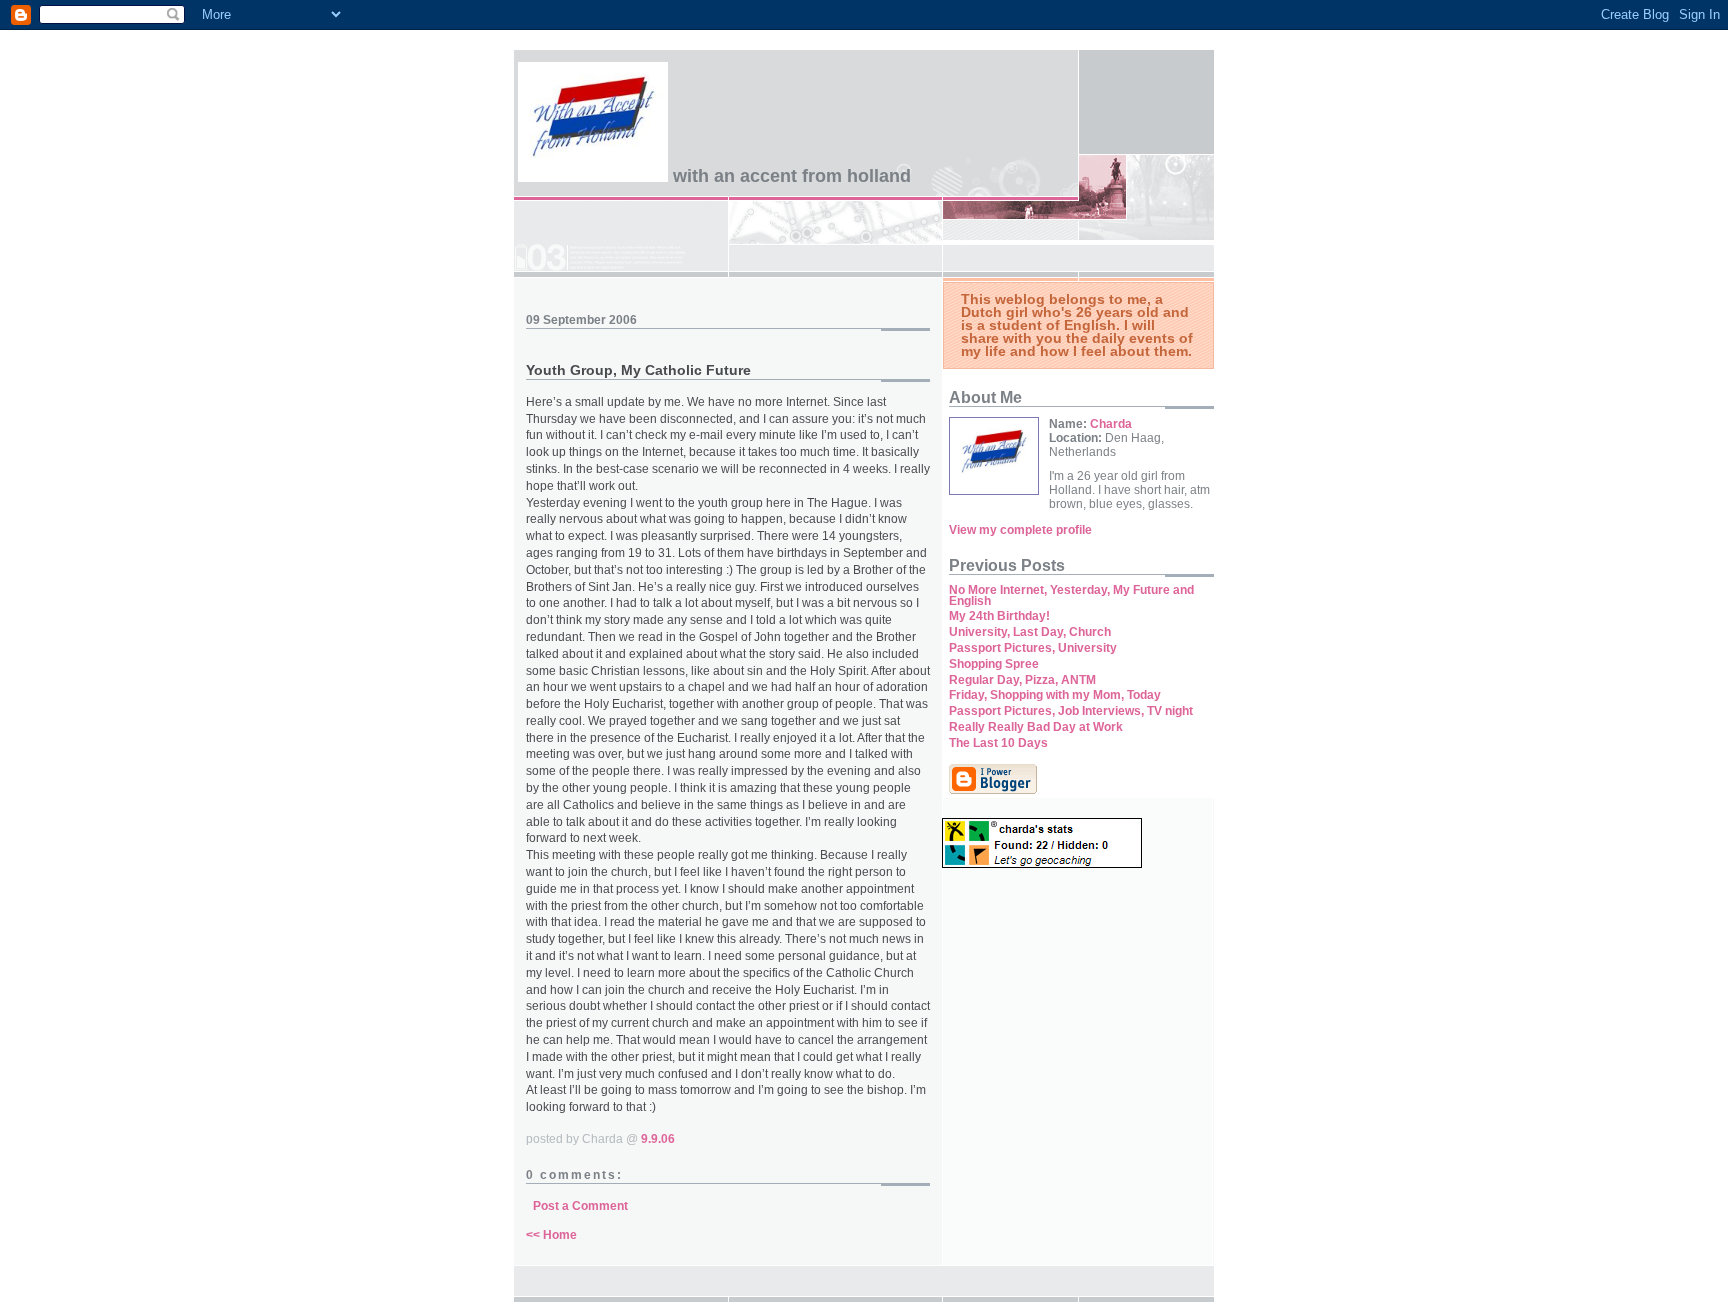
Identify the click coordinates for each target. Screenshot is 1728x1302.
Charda (1111, 424)
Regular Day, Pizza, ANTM (1022, 680)
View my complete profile (1020, 530)
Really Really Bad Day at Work (1036, 727)
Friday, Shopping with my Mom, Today (1055, 695)
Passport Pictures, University (1033, 648)
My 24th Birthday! (999, 616)
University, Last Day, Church (1030, 632)
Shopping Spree (994, 664)
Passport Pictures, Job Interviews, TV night (1071, 711)
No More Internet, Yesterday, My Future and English (1071, 595)
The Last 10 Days (998, 743)
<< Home (551, 1235)
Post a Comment (580, 1206)
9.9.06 (658, 1139)
